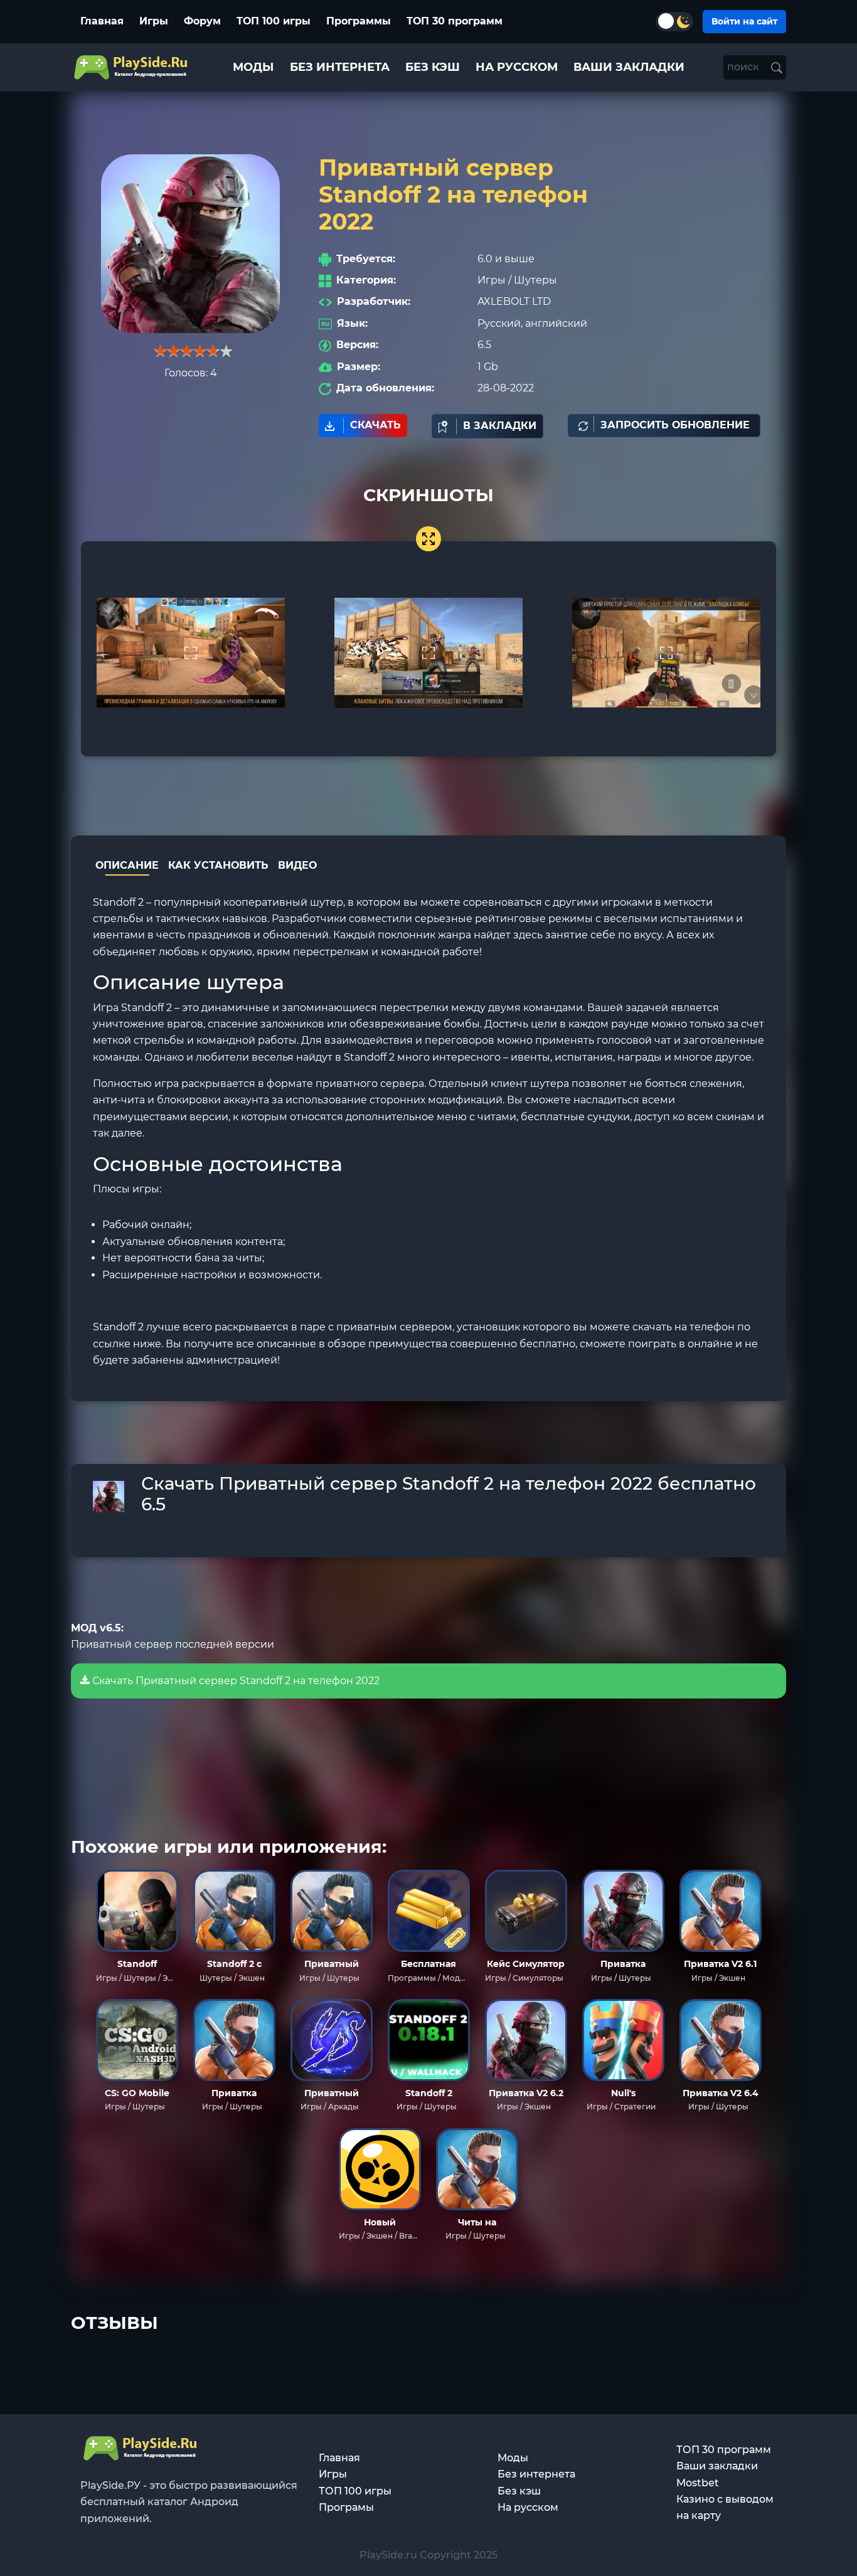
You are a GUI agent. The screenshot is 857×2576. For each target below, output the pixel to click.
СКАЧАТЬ (375, 425)
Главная (102, 21)
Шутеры (535, 280)
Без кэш (519, 2491)
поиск (744, 67)
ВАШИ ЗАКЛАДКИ (629, 67)
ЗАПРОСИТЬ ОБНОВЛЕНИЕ (675, 425)
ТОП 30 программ (455, 21)
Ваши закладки (717, 2466)
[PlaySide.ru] (132, 67)
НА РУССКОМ (517, 67)
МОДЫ (253, 67)
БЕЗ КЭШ (433, 67)
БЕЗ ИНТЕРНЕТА (340, 67)
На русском (528, 2507)
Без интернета (536, 2474)
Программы (359, 21)
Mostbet (698, 2483)
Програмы (346, 2507)
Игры (154, 21)
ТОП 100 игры (274, 21)
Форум (202, 21)
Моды (513, 2458)
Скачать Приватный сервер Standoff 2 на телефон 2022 (235, 1681)
